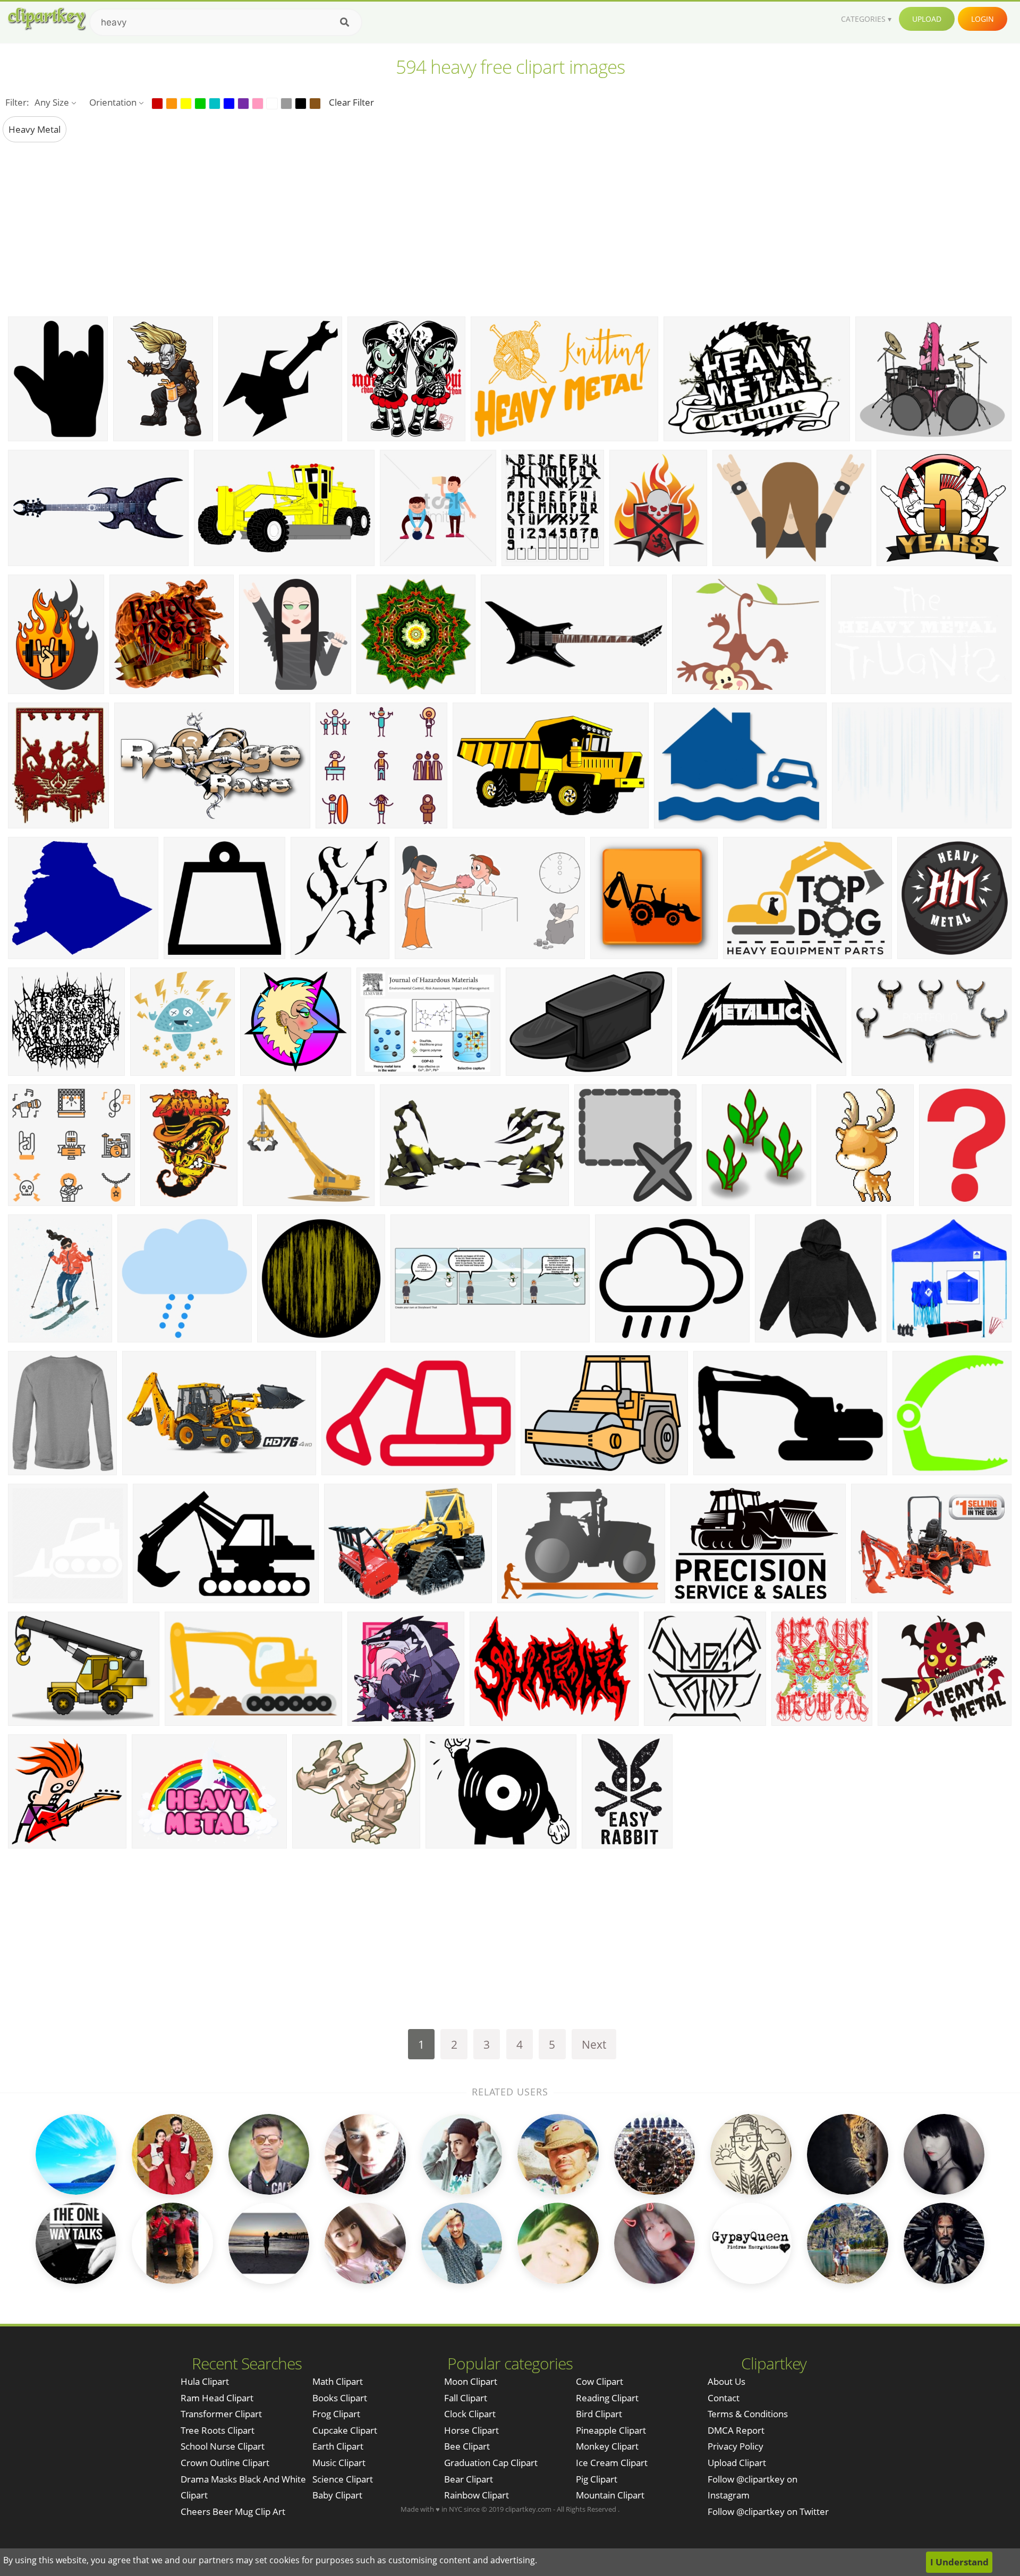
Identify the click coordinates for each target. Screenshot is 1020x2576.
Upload (927, 19)
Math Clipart (338, 2381)
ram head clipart (217, 2398)
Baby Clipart (337, 2495)
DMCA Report (736, 2430)
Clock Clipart (470, 2414)
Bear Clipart (469, 2479)
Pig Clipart (597, 2479)
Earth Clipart (338, 2446)
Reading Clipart (607, 2398)
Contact (724, 2398)
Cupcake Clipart (345, 2430)
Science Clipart (343, 2479)
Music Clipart (339, 2463)
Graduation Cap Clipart (491, 2463)
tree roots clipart (218, 2430)
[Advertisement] (510, 229)
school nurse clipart (223, 2446)
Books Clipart (340, 2398)
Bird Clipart (599, 2414)
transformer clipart (221, 2414)
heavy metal (35, 129)
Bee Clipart (467, 2446)
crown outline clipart (225, 2463)
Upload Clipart (737, 2463)
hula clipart (205, 2381)
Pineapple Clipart (611, 2430)
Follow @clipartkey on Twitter (768, 2511)
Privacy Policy (736, 2446)
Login (983, 19)
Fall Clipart (466, 2398)
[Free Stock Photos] (46, 19)
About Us (726, 2381)
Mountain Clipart (610, 2495)
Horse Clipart (471, 2430)
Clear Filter (351, 102)
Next (594, 2044)
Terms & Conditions (748, 2414)
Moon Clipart (471, 2381)
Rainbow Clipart (477, 2495)
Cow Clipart (600, 2381)
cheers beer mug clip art (233, 2511)
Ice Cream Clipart (612, 2463)
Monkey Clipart (607, 2446)
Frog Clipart (336, 2414)
